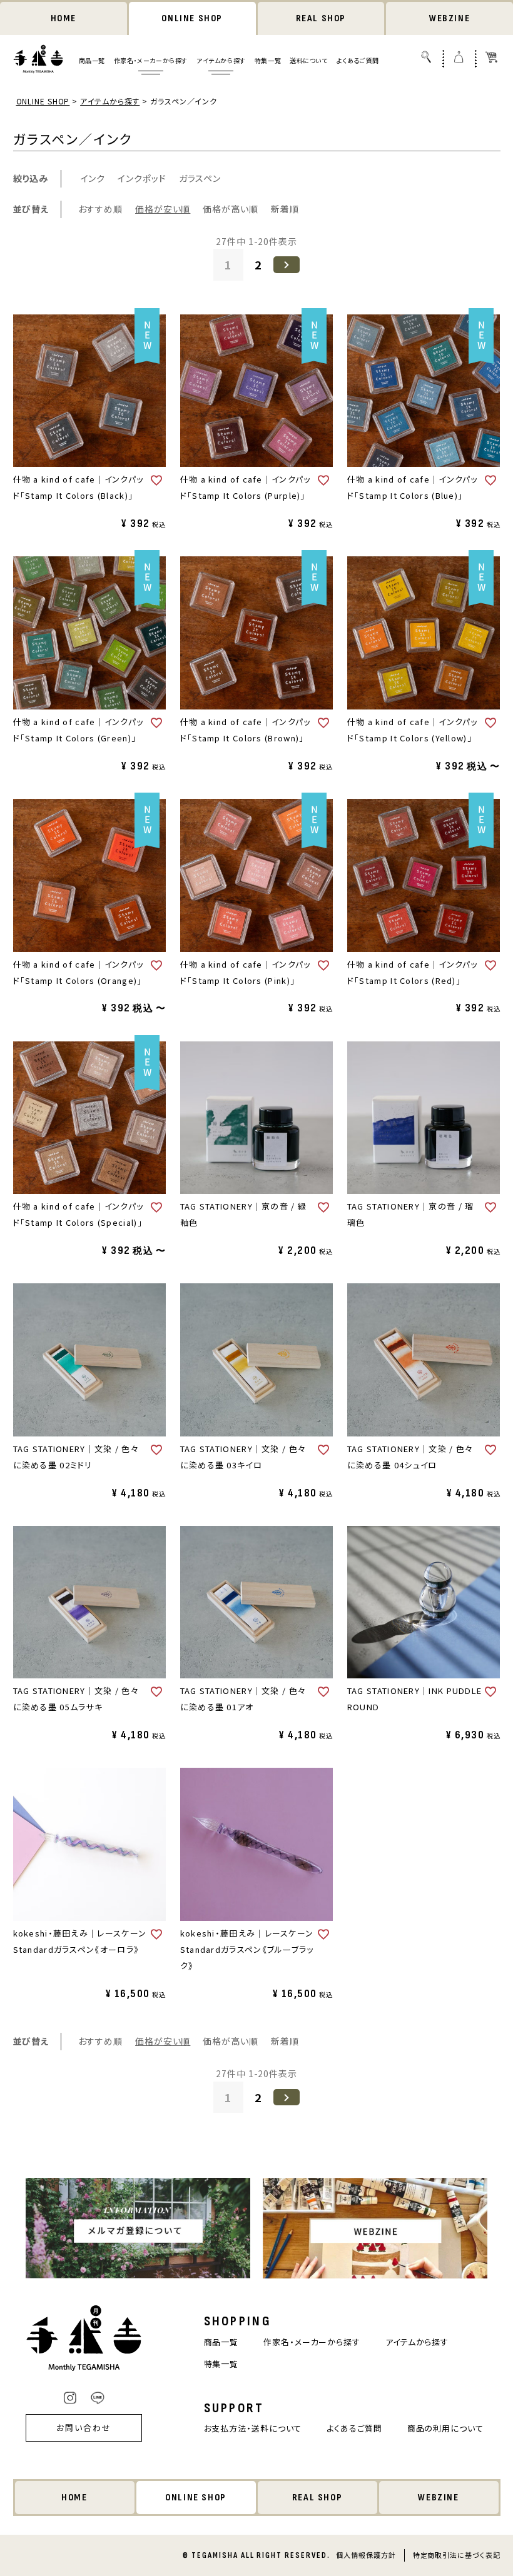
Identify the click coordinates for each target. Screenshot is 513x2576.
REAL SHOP (321, 18)
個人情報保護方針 (366, 2555)
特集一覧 (268, 60)
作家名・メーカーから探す (151, 60)
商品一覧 (92, 60)
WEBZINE (450, 18)
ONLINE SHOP (192, 18)
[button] (287, 264)
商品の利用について (445, 2428)
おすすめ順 (101, 209)
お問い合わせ (84, 2428)
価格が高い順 (230, 209)
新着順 (285, 209)
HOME (63, 18)
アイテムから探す (221, 60)
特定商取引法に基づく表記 (457, 2555)
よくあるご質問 (358, 60)
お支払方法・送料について (253, 2428)
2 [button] (258, 264)
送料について (309, 60)
